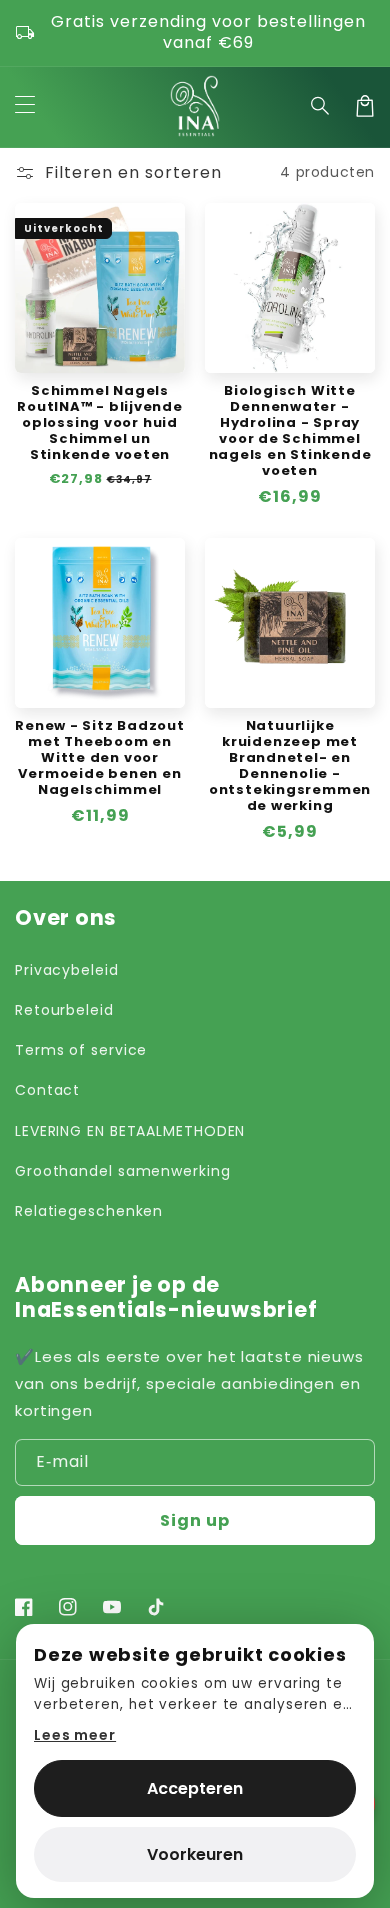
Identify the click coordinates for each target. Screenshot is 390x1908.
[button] (321, 106)
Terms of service (81, 1050)
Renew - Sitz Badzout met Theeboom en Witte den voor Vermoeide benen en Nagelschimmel (100, 758)
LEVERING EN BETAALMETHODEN (130, 1131)
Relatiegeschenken (89, 1211)
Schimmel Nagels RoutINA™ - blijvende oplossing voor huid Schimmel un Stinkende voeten (100, 423)
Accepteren (195, 1788)
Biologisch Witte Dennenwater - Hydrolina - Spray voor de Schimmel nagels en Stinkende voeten (290, 431)
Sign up (195, 1520)
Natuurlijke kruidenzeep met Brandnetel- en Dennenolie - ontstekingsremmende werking (290, 766)
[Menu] (25, 106)
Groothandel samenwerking (123, 1171)
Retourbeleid (64, 1010)
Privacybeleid (67, 970)
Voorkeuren (195, 1854)
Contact (47, 1090)
